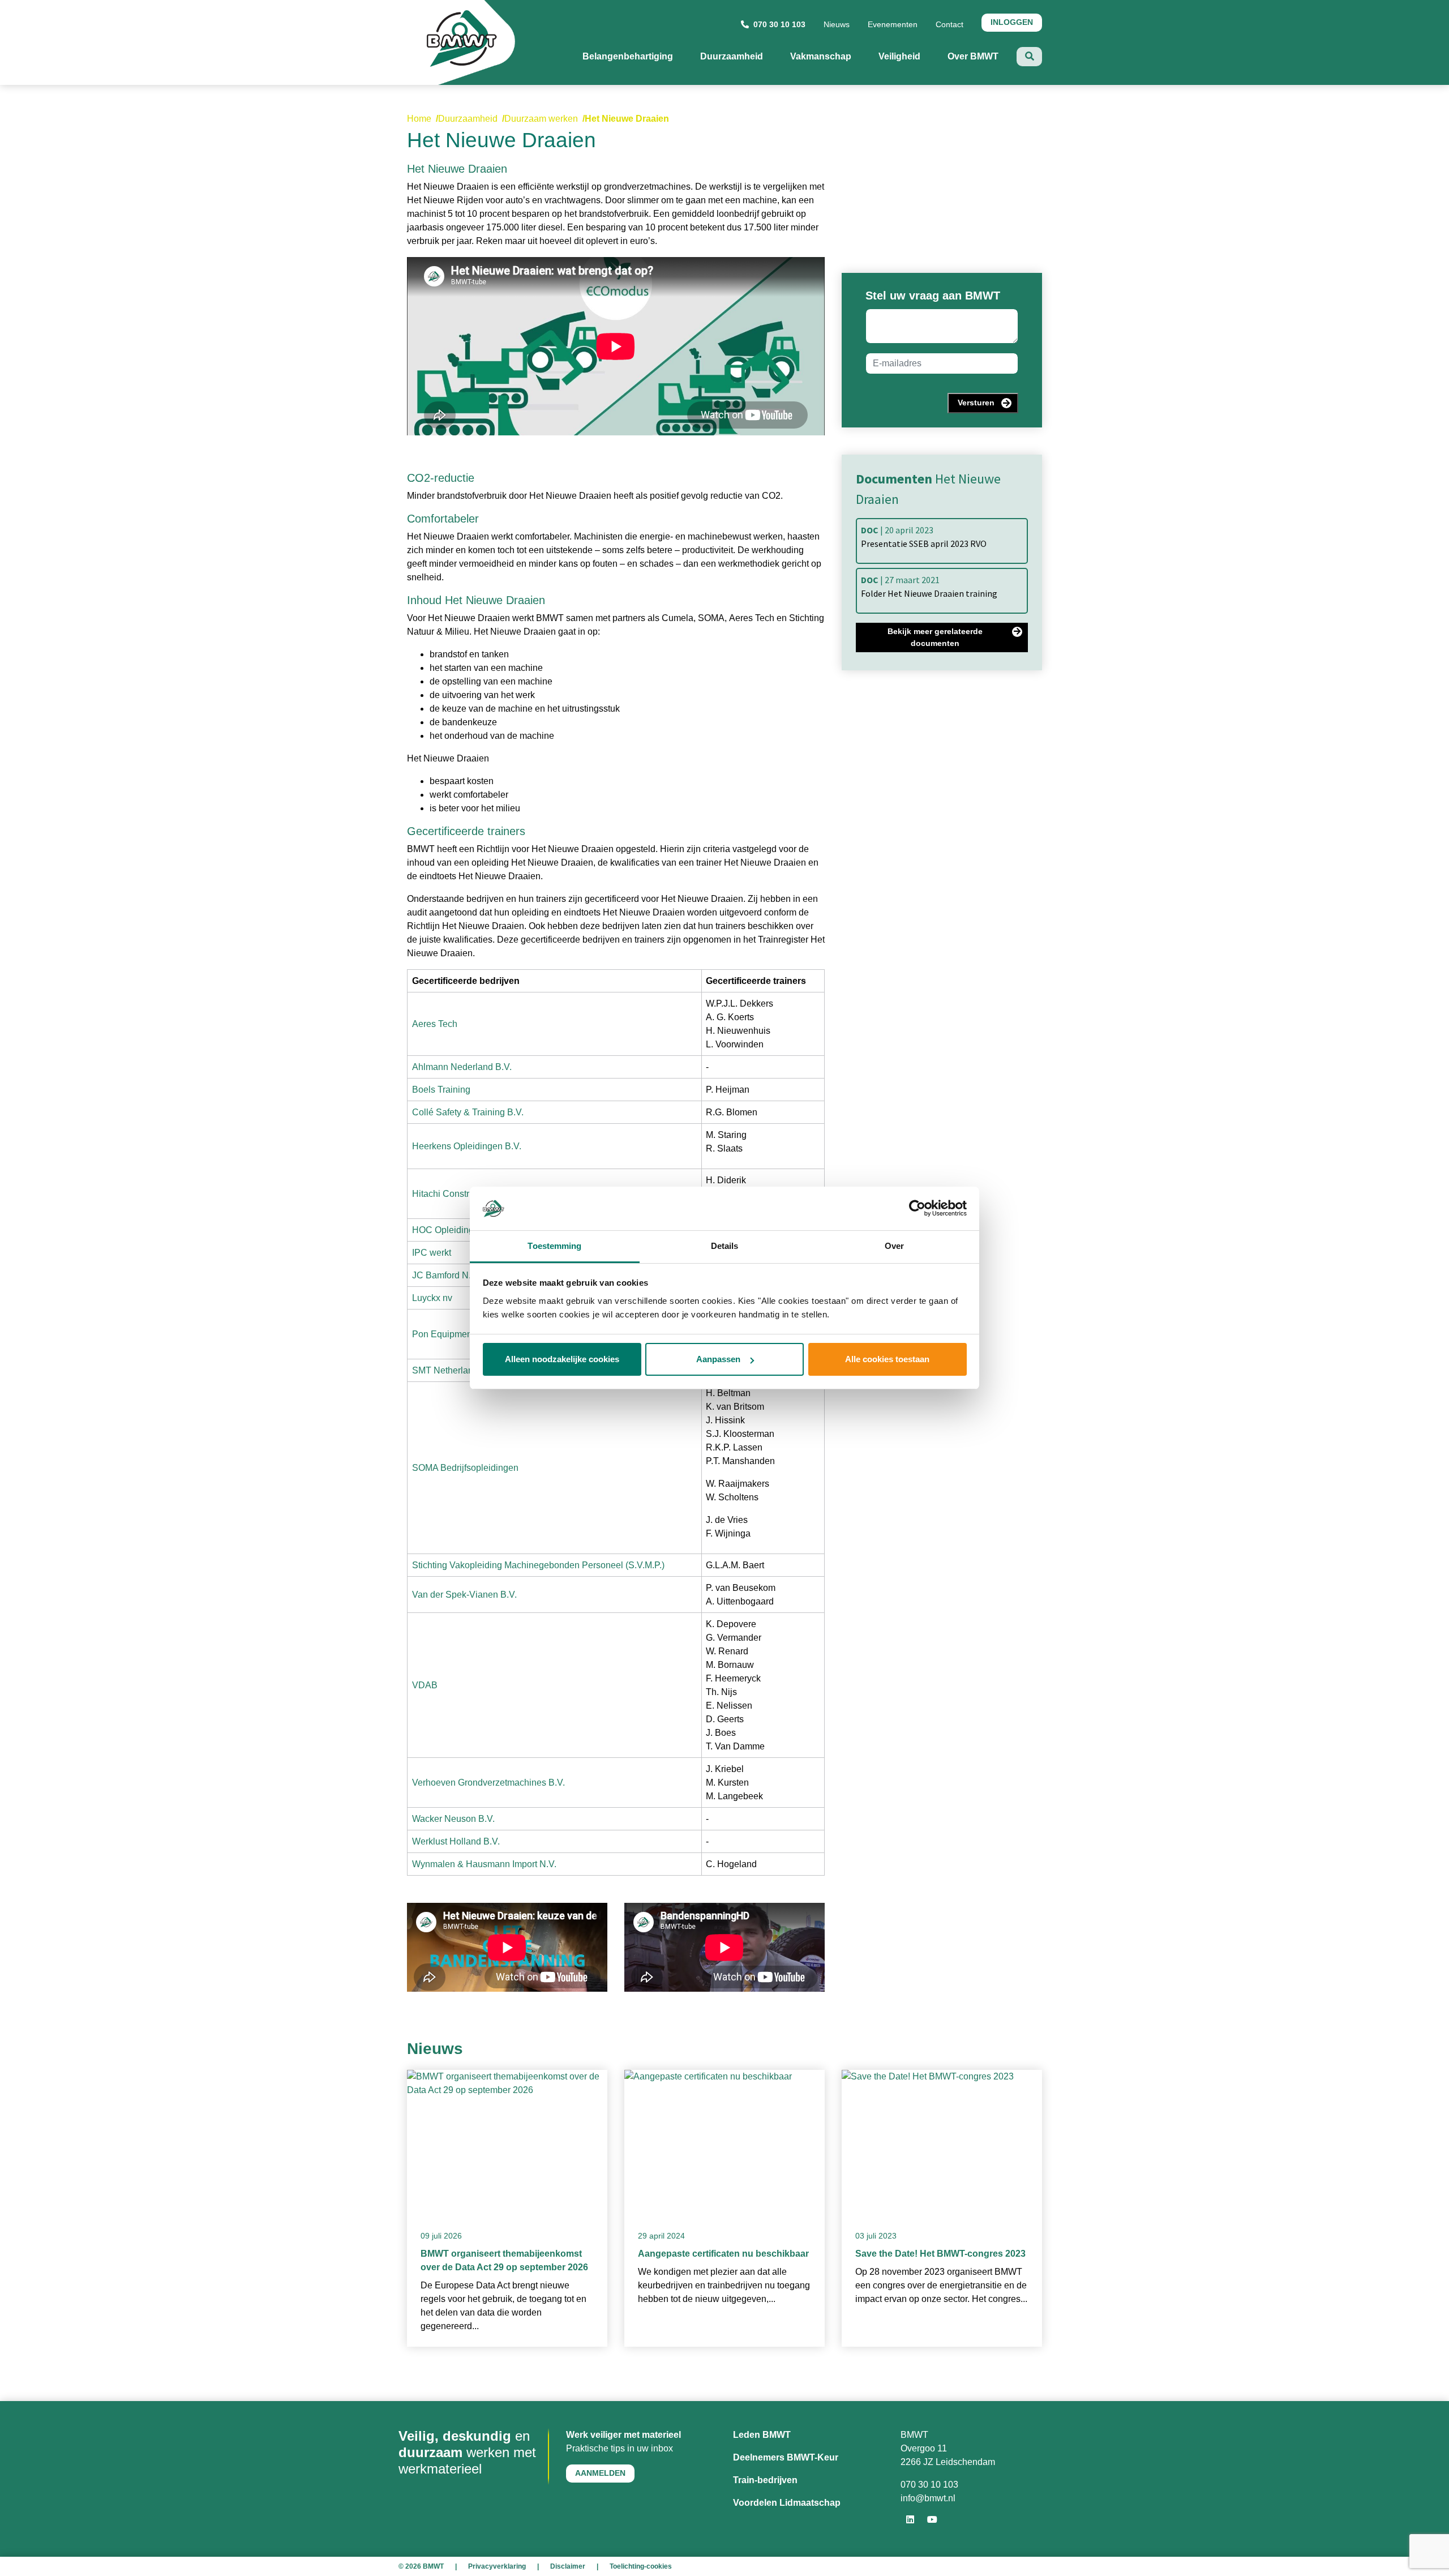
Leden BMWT (762, 2435)
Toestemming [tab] (554, 1246)
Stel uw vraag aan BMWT (933, 296)
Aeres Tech (435, 1024)
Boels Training (441, 1090)
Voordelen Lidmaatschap (787, 2503)
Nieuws (837, 24)
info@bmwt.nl (928, 2498)
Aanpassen (718, 1359)
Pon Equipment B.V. (453, 1334)
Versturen (976, 403)
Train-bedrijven (765, 2480)
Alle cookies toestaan (887, 1359)
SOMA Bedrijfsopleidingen (465, 1468)
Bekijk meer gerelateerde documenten (935, 637)
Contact (949, 24)
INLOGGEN (1012, 22)
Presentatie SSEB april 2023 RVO (924, 537)
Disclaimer (568, 2566)
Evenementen (893, 24)
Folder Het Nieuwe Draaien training (929, 587)
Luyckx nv (432, 1298)
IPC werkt (432, 1253)
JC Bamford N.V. (445, 1275)
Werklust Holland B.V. (456, 1841)
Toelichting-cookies (641, 2566)
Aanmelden (600, 2473)
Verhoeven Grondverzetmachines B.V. (488, 1783)
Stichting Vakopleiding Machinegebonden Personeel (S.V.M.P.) (538, 1565)
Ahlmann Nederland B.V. (462, 1067)
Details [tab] (725, 1246)
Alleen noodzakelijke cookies (562, 1359)
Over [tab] (894, 1246)
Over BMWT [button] (982, 56)
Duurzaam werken (541, 119)
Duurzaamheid (468, 119)
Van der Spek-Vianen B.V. (464, 1595)
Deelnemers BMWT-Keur (786, 2457)
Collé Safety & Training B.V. (468, 1112)
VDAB (425, 1685)
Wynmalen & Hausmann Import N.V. (484, 1864)
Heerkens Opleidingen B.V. (467, 1146)
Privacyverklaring (497, 2566)
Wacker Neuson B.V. (453, 1819)
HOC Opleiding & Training (465, 1230)
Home (419, 119)
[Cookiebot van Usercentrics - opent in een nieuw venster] (917, 1209)
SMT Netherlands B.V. (457, 1370)
